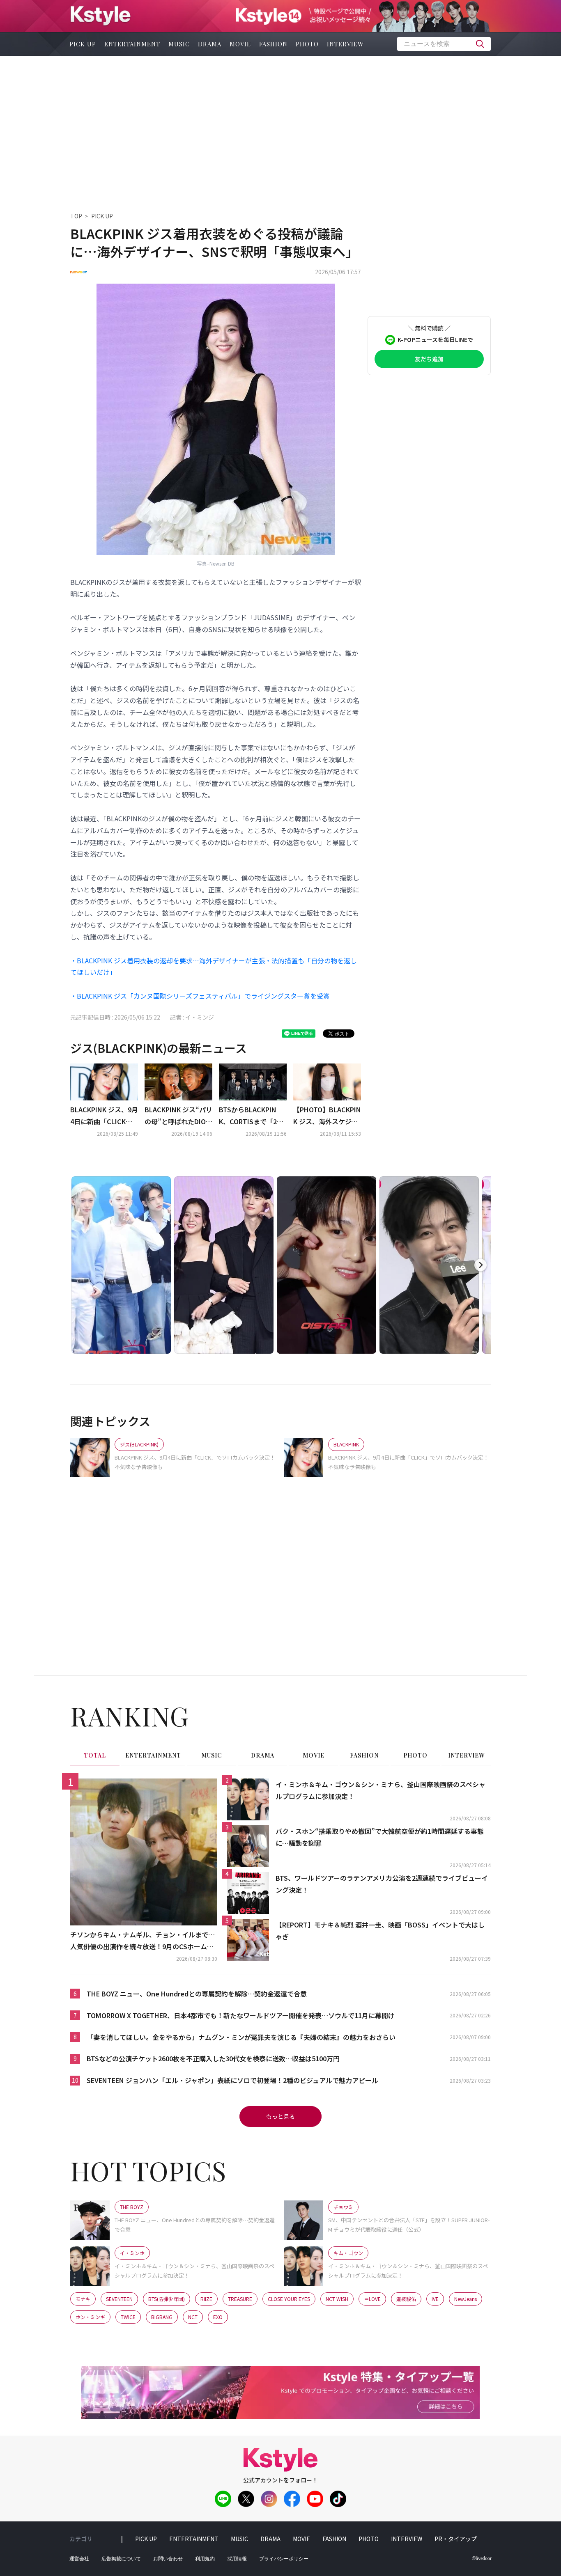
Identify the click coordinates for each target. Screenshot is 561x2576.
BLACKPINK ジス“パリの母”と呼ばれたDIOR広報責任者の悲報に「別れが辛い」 (178, 1116)
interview (345, 44)
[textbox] (444, 44)
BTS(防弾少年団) (167, 2299)
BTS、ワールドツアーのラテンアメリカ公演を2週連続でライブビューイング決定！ (382, 1884)
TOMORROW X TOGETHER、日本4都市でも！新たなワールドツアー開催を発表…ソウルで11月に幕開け (241, 2015)
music (179, 44)
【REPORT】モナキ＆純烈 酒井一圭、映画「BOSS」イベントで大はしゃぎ (380, 1931)
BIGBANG (162, 2317)
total (95, 1755)
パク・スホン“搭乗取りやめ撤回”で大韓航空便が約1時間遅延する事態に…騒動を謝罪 (380, 1837)
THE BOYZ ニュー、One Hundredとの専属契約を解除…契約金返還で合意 (197, 1994)
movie (240, 44)
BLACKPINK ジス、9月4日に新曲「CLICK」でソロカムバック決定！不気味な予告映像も (104, 1116)
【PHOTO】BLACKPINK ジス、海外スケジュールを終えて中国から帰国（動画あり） (327, 1116)
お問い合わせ (168, 2559)
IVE (435, 2299)
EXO (218, 2317)
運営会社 (79, 2559)
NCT (193, 2317)
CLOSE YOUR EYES (289, 2299)
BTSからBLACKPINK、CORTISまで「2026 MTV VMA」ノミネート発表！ (252, 1116)
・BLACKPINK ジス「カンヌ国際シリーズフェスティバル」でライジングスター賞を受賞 (200, 996)
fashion (273, 44)
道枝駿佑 (406, 2299)
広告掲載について (121, 2559)
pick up (83, 44)
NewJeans (466, 2299)
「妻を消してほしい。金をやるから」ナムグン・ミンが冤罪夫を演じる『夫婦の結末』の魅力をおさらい (241, 2037)
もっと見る (280, 2116)
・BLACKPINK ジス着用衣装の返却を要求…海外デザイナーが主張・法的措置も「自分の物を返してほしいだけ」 (214, 966)
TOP (76, 216)
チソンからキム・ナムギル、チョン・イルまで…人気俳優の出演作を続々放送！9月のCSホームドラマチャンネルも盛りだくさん (143, 1941)
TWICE (128, 2317)
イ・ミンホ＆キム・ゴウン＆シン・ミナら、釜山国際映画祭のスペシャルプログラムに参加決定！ (381, 1790)
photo (307, 44)
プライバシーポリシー (284, 2559)
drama (210, 44)
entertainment (132, 44)
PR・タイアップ (456, 2539)
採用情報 (237, 2559)
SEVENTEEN (119, 2299)
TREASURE (240, 2299)
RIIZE (206, 2299)
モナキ (83, 2299)
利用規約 (205, 2559)
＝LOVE (372, 2299)
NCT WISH (337, 2299)
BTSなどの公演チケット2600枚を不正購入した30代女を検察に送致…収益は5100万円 (213, 2058)
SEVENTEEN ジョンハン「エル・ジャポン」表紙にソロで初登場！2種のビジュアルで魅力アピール (232, 2080)
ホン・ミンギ (90, 2317)
